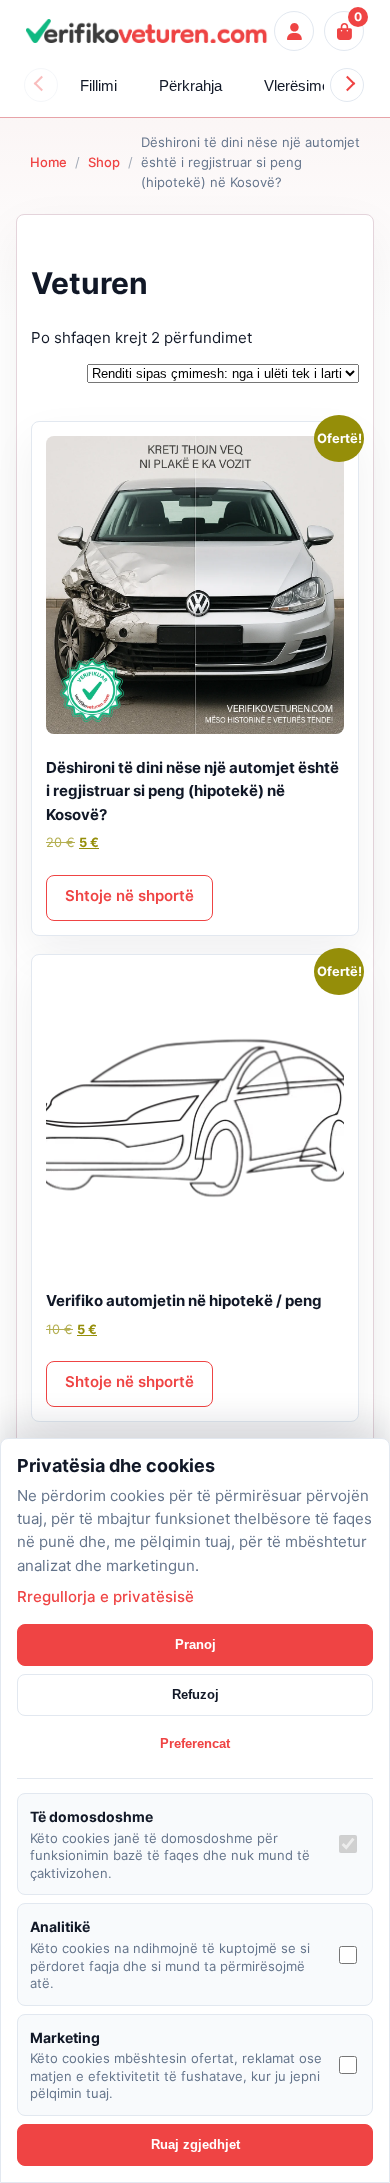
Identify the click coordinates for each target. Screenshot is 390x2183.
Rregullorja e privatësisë (105, 1596)
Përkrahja (190, 85)
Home (48, 162)
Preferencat (195, 1743)
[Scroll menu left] (41, 85)
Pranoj (195, 1644)
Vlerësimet (299, 85)
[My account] (294, 31)
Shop (104, 162)
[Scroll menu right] (347, 85)
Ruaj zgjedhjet (195, 2144)
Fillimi (98, 85)
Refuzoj (195, 1694)
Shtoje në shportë (129, 895)
